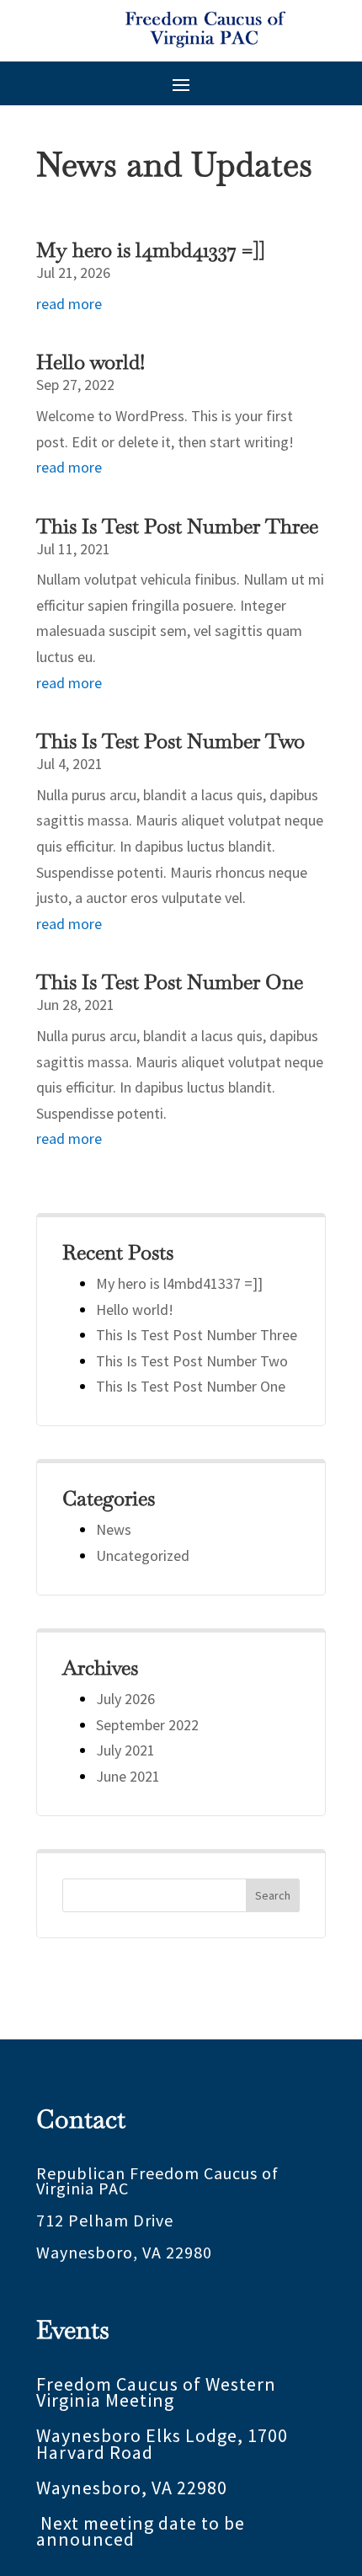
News (114, 1529)
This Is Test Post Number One (170, 982)
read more (69, 304)
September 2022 (147, 1725)
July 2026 (125, 1699)
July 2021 (125, 1750)
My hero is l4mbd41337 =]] (150, 250)
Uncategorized (143, 1555)
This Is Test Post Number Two (170, 741)
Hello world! (90, 362)
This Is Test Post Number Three (177, 526)
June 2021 (128, 1776)
